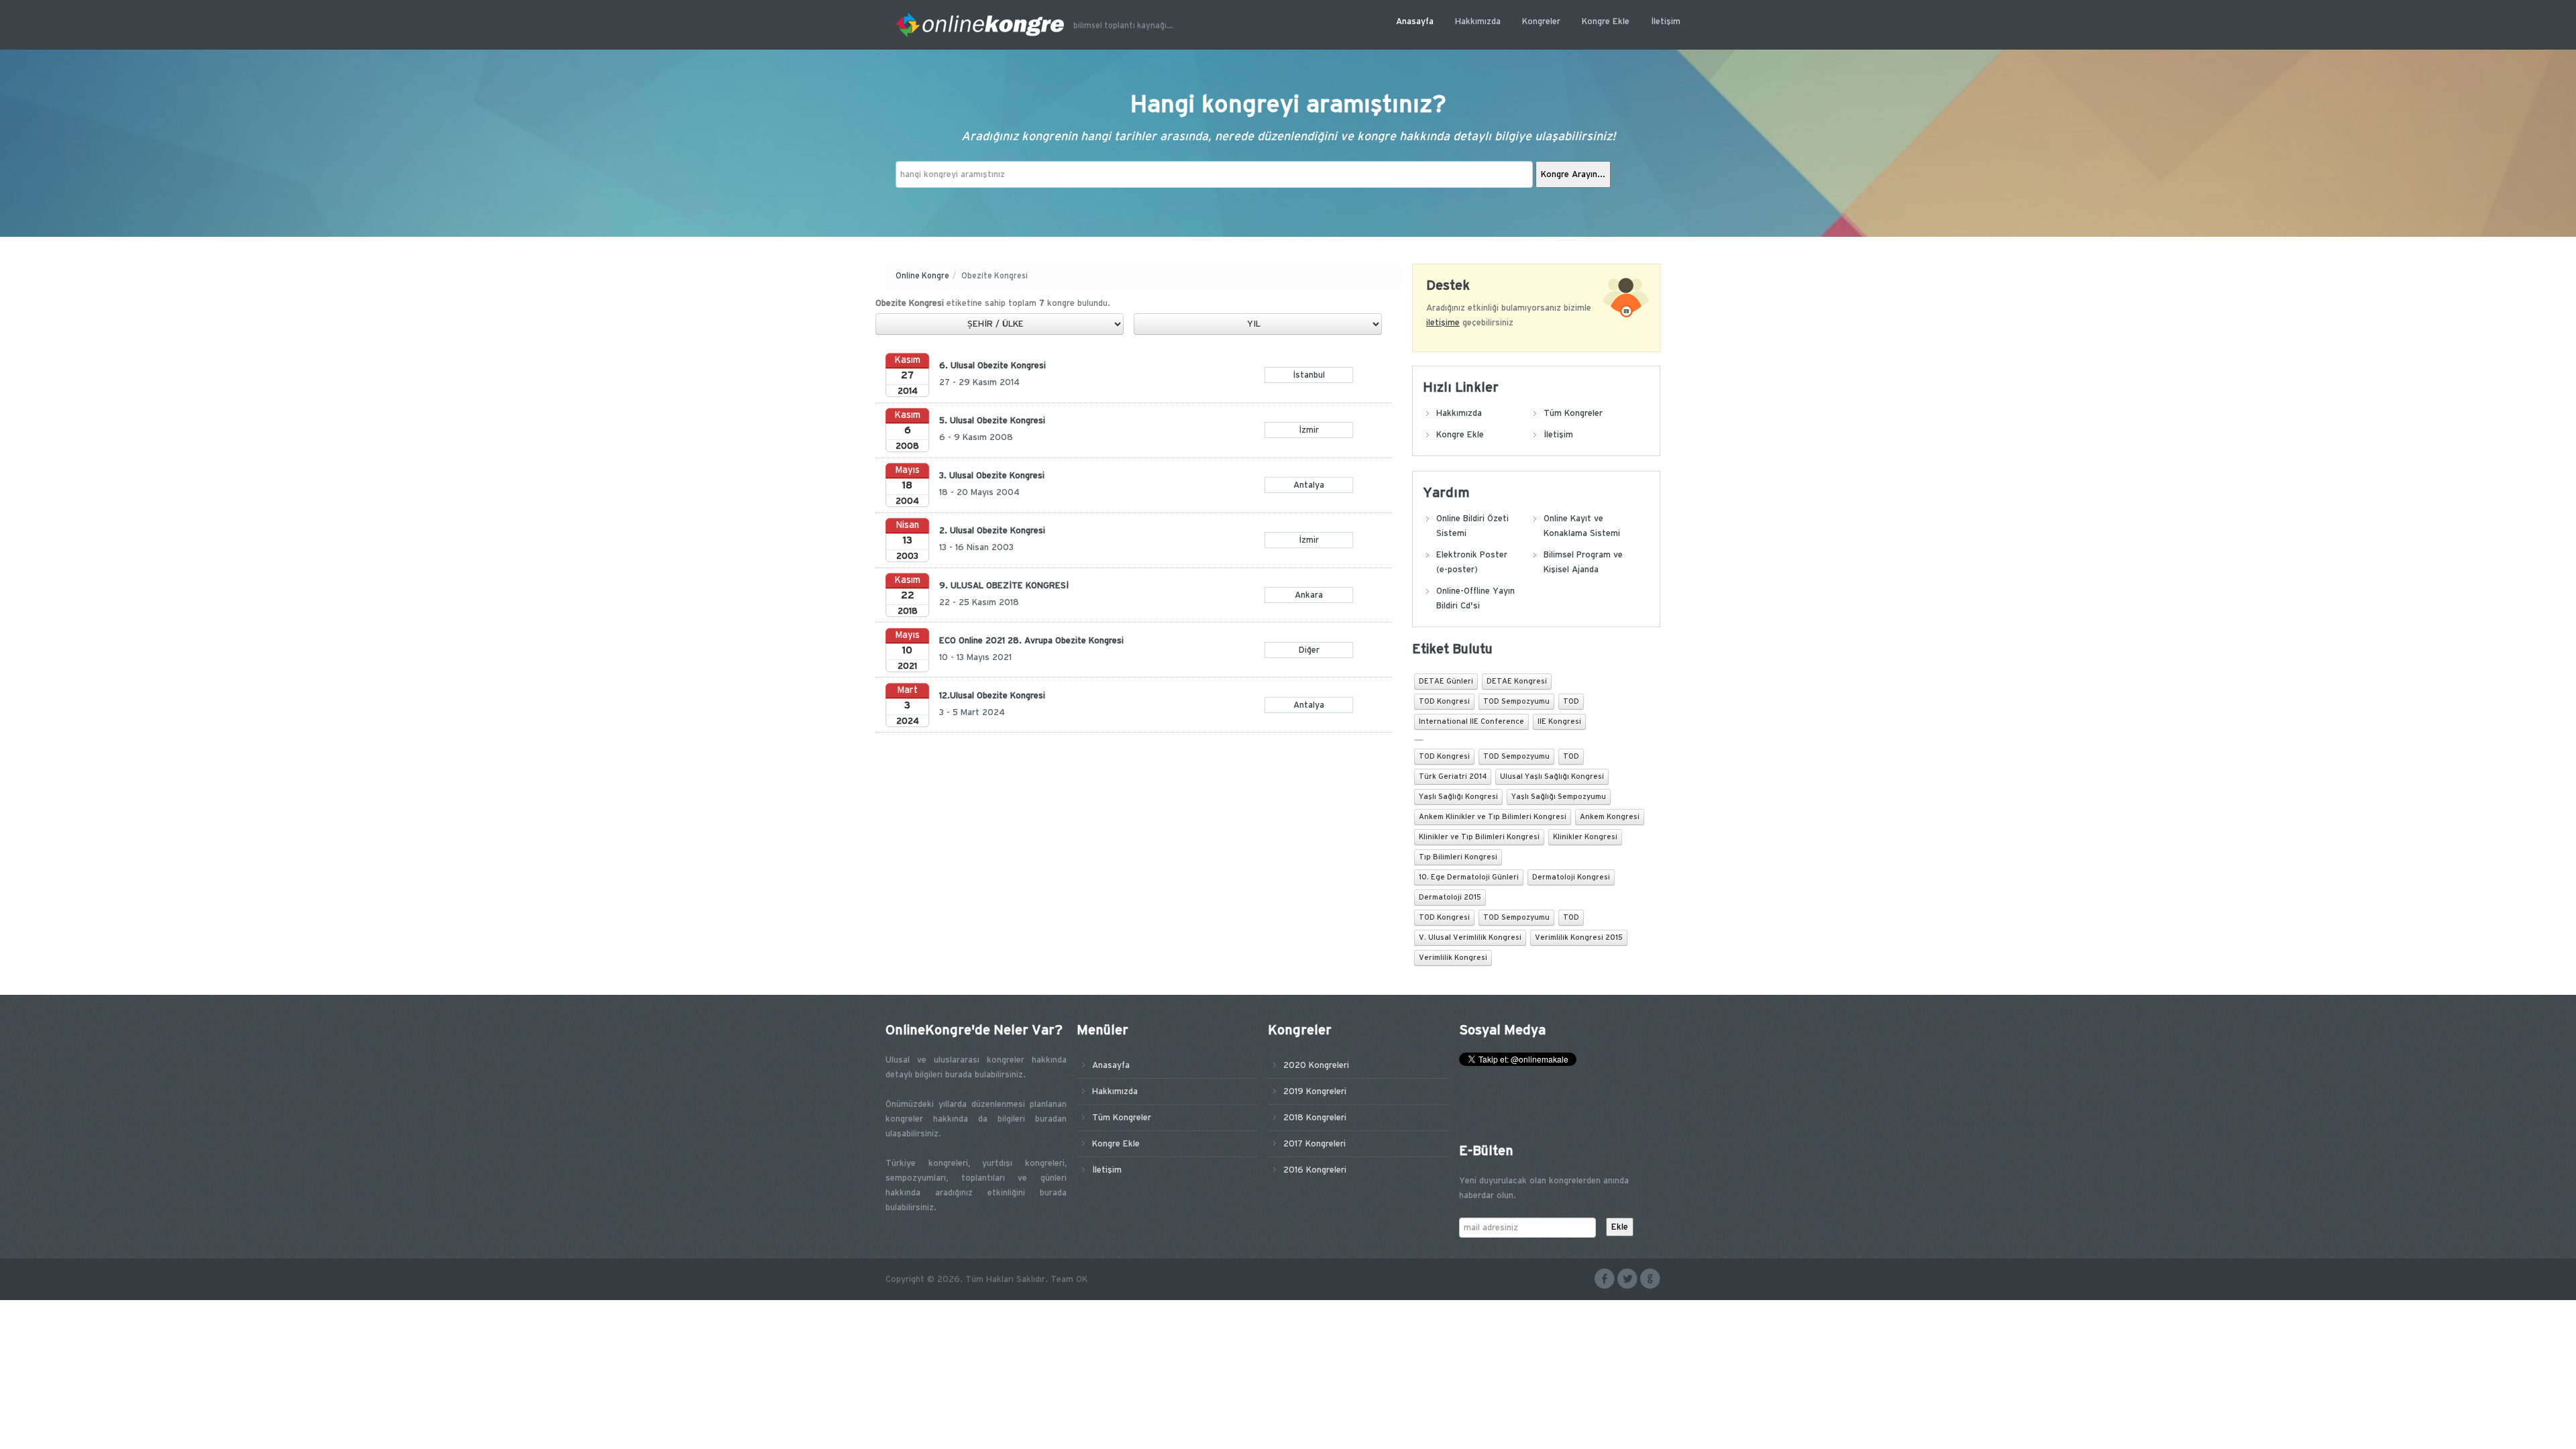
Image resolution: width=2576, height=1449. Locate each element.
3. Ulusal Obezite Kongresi (992, 476)
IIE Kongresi (1559, 722)
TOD (1571, 702)
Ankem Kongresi (1610, 817)
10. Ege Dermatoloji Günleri (1469, 877)
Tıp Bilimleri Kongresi (1458, 857)
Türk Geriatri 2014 (1453, 777)
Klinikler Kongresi (1585, 837)
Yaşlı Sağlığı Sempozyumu (1559, 797)
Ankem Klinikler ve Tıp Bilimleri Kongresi (1493, 817)
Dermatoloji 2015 (1450, 898)
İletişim (1666, 21)
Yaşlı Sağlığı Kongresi (1458, 797)
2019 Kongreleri (1315, 1091)
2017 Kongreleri (1314, 1144)
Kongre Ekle (1606, 21)
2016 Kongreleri (1315, 1170)
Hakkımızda (1478, 21)
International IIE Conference (1471, 722)
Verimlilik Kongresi (1453, 958)
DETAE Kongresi (1517, 682)
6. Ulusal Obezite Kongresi (992, 366)
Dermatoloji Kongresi (1571, 877)
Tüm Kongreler (1573, 413)
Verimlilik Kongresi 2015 (1579, 938)
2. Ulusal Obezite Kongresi (992, 531)
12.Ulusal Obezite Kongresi (992, 696)
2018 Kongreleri (1315, 1118)
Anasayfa (1415, 21)
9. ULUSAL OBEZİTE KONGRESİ (1004, 586)
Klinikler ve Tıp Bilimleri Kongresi (1479, 837)
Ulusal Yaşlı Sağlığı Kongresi (1552, 777)
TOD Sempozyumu (1516, 702)
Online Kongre (922, 276)
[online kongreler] (984, 24)
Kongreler (1541, 21)
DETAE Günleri (1446, 682)
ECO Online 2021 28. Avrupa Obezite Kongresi (1031, 641)
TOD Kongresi (1444, 702)
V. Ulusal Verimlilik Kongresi (1470, 938)
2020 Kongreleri (1316, 1065)
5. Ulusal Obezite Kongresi (992, 421)
